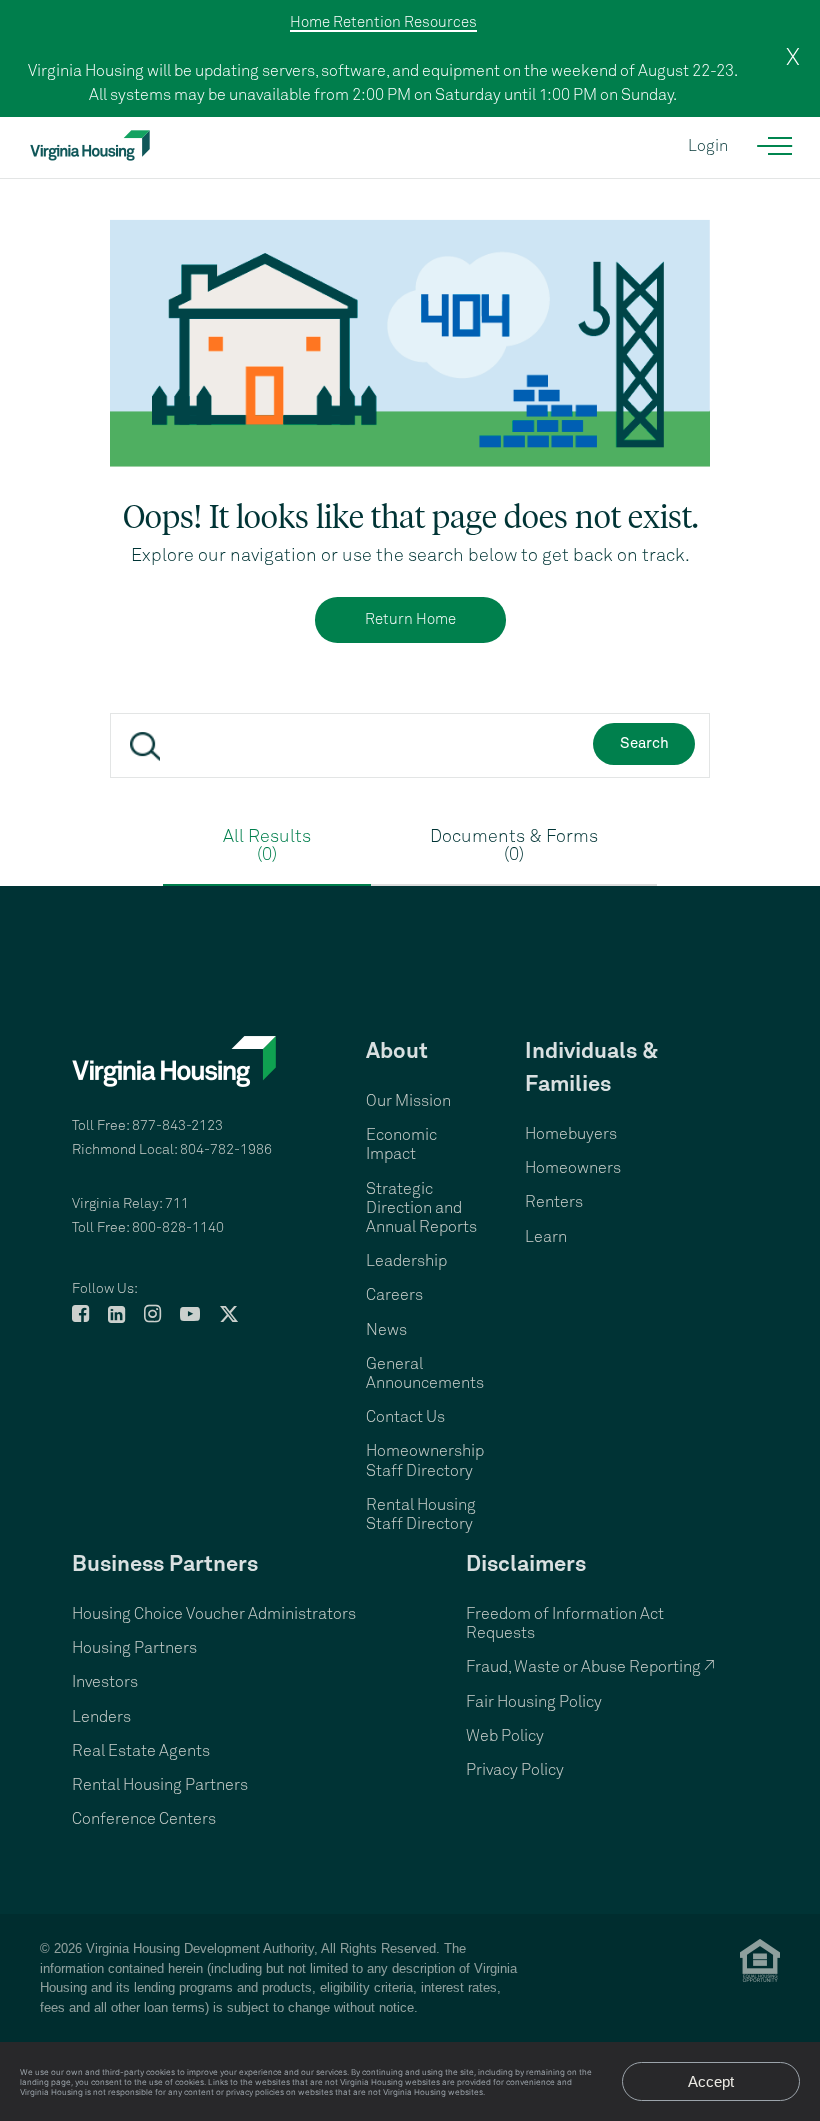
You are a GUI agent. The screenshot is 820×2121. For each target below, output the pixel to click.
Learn (546, 1237)
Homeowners (573, 1168)
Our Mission (408, 1101)
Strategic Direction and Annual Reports (421, 1208)
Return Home (410, 619)
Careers (394, 1295)
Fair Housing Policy (534, 1702)
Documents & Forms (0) (514, 846)
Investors (105, 1682)
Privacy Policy (515, 1770)
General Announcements (425, 1373)
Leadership (406, 1261)
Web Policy (505, 1736)
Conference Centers (144, 1819)
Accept (711, 2081)
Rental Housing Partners (160, 1785)
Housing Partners (134, 1648)
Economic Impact (401, 1144)
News (386, 1330)
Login (708, 146)
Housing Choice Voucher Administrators (214, 1614)
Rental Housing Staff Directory (421, 1514)
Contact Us (405, 1417)
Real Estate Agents (141, 1751)
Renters (554, 1202)
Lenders (101, 1717)
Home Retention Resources (383, 22)
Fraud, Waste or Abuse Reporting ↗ (590, 1667)
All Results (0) (267, 846)
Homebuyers (571, 1134)
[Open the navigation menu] (775, 146)
